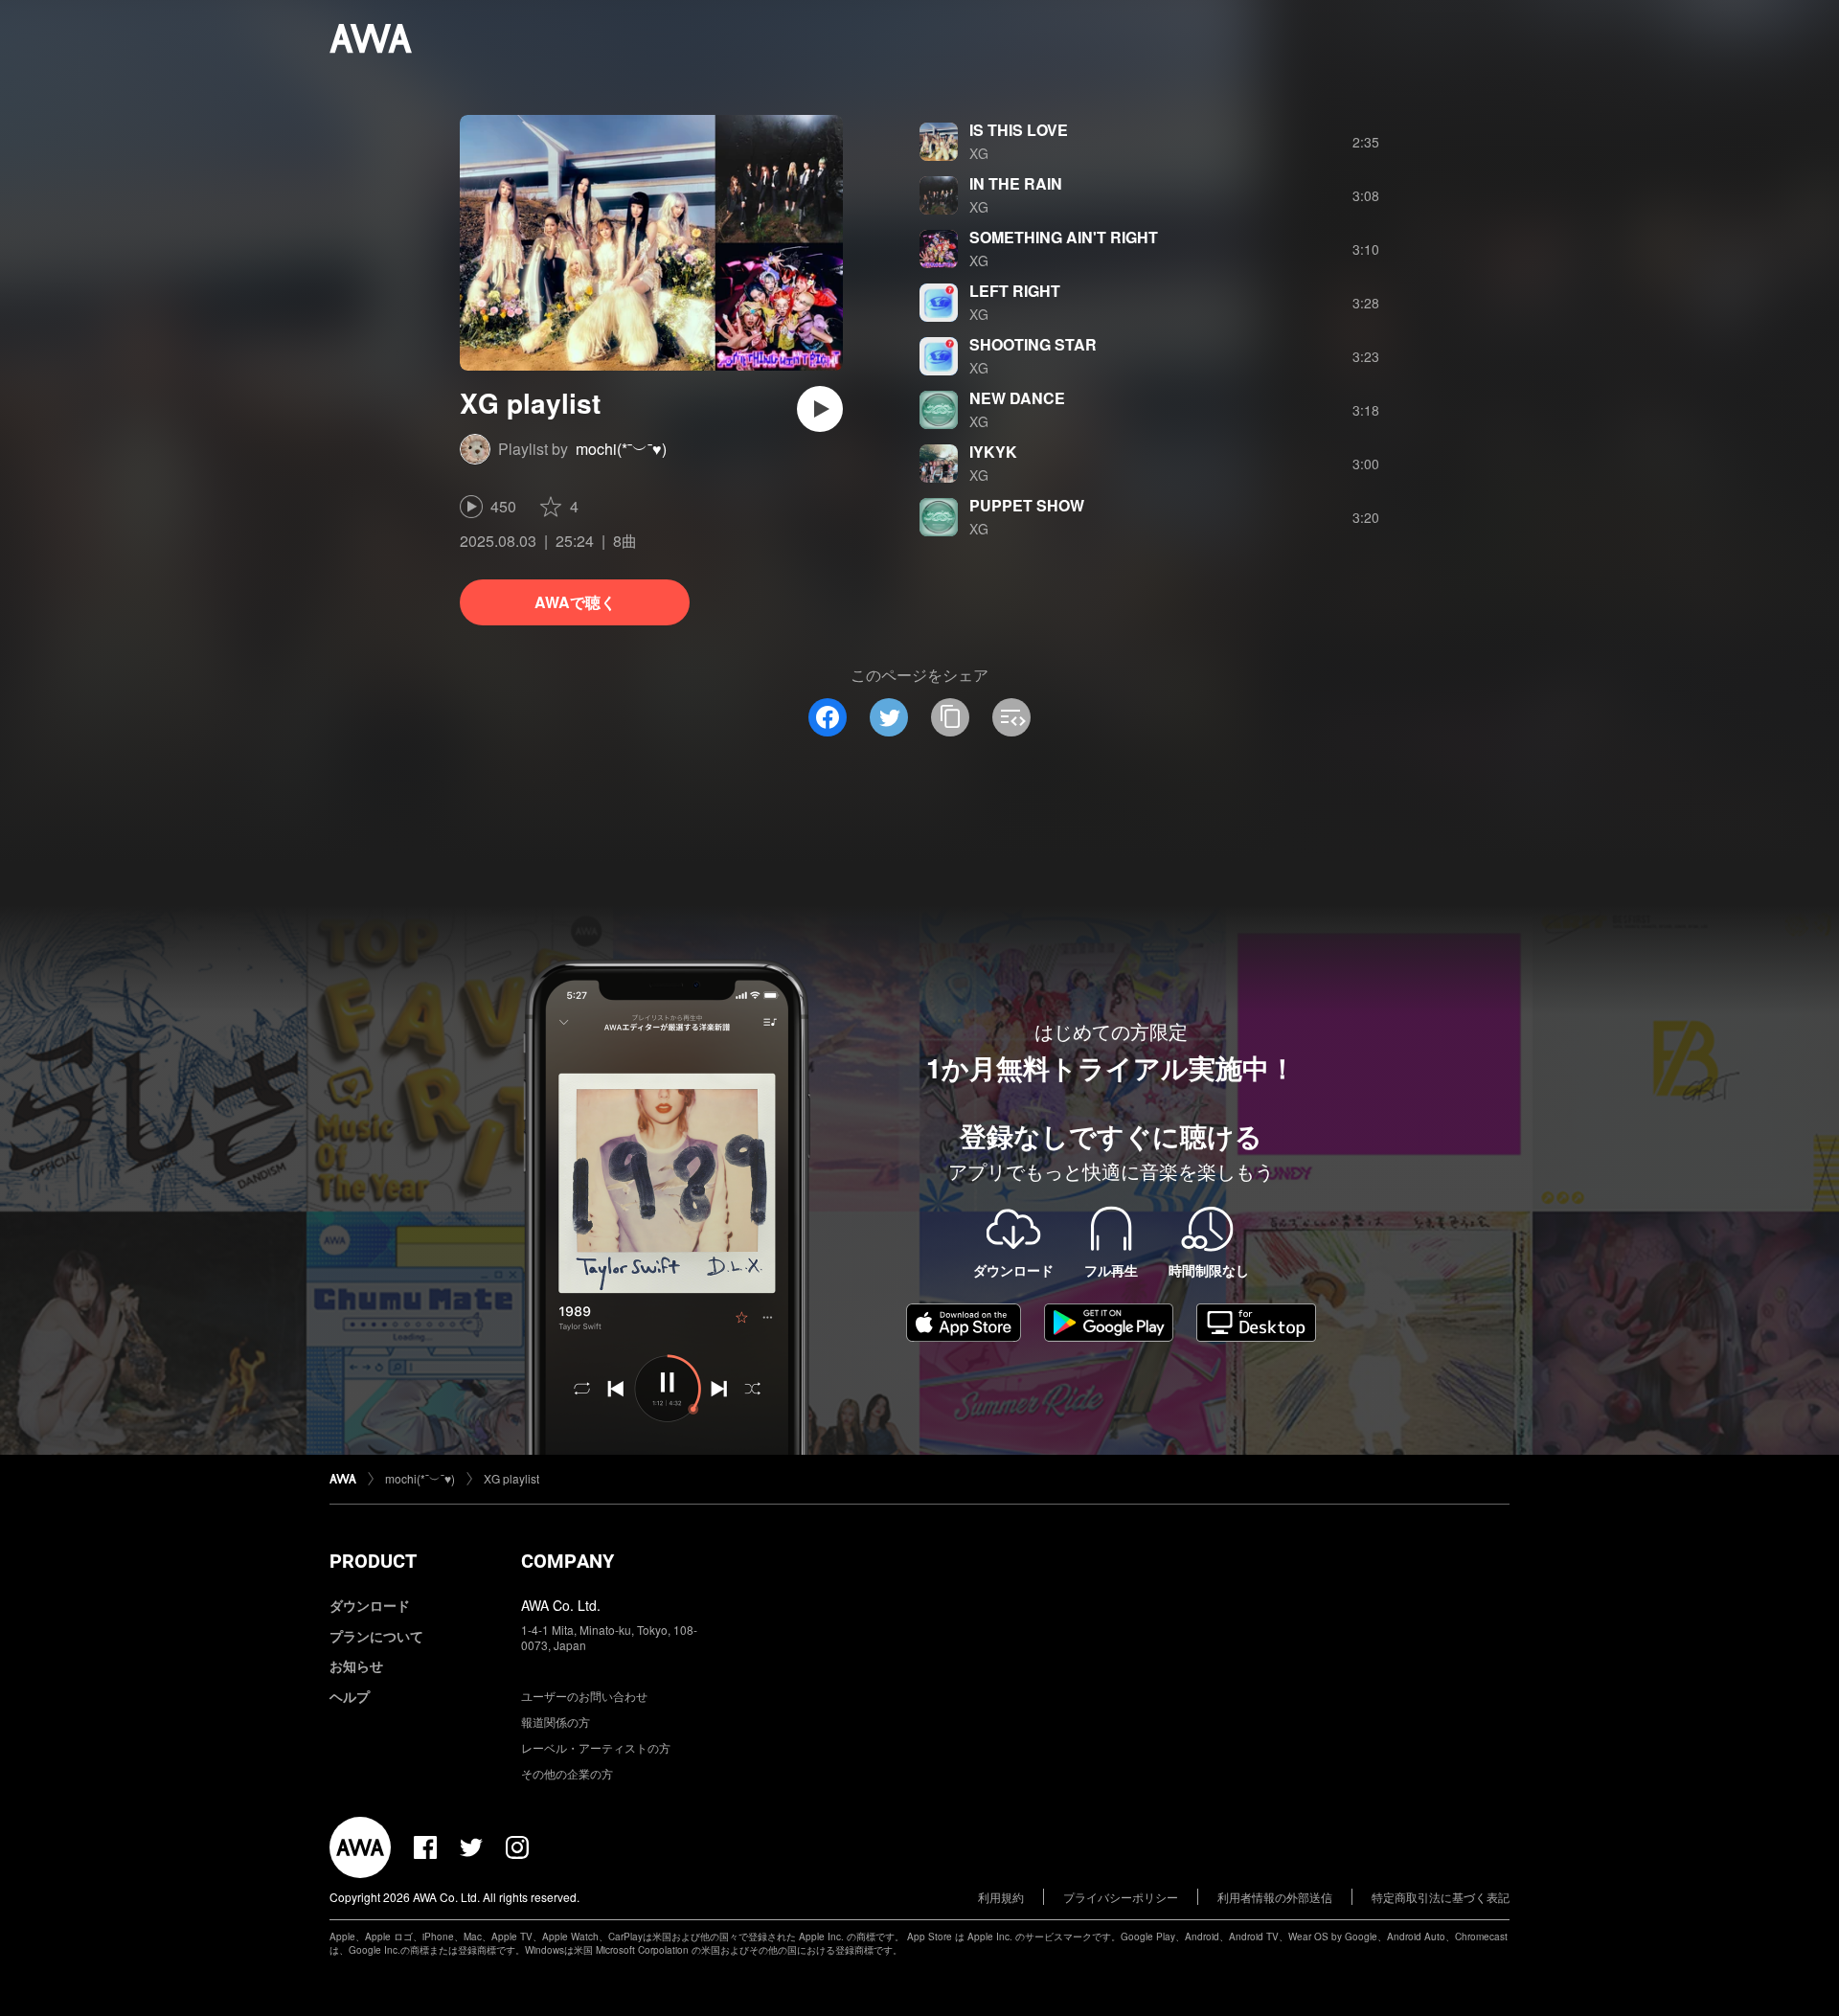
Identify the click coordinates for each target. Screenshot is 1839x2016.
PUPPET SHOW (1027, 505)
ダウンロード (370, 1605)
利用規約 (1001, 1897)
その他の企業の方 (567, 1773)
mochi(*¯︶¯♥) (621, 449)
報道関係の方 (556, 1722)
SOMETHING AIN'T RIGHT (1064, 237)
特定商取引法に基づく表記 (1441, 1897)
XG (979, 153)
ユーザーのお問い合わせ (584, 1696)
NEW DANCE (1017, 398)
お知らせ (356, 1665)
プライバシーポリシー (1121, 1897)
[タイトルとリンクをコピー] (950, 717)
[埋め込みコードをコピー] (1011, 717)
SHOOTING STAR (1033, 344)
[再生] (820, 409)
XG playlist (511, 1478)
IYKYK (993, 452)
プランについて (376, 1636)
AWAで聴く (575, 602)
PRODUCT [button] (373, 1561)
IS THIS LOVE (1019, 130)
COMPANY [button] (568, 1561)
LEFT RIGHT (1015, 291)
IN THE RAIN (1016, 183)
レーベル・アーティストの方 (596, 1747)
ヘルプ (350, 1696)
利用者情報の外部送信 (1275, 1897)
